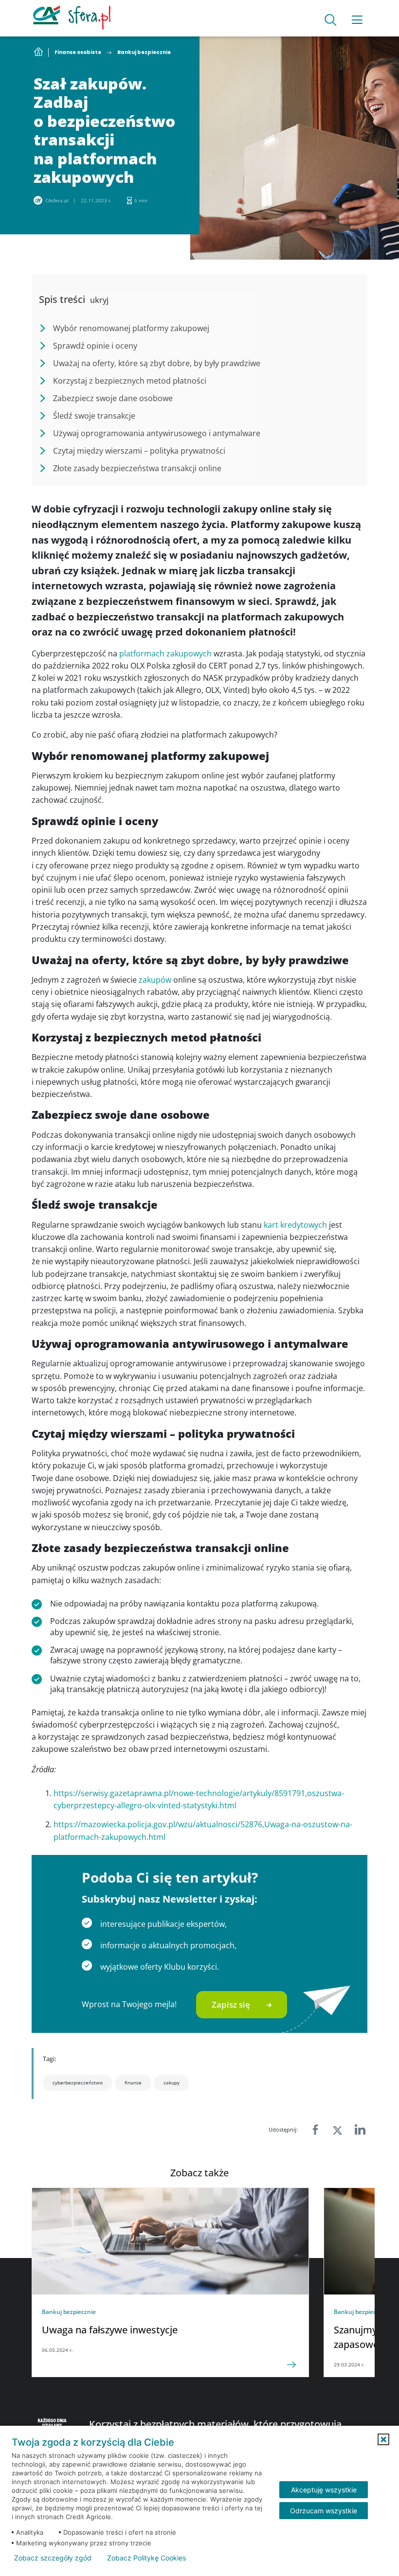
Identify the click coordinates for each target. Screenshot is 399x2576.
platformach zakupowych (165, 653)
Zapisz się (231, 2004)
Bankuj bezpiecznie (144, 53)
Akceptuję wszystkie (324, 2490)
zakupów (155, 980)
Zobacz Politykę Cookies (146, 2558)
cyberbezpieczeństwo (78, 2082)
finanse (133, 2082)
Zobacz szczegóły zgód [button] (53, 2558)
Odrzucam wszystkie (324, 2511)
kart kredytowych (295, 1225)
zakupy (172, 2082)
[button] (383, 2439)
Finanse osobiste (78, 53)
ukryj (99, 300)
